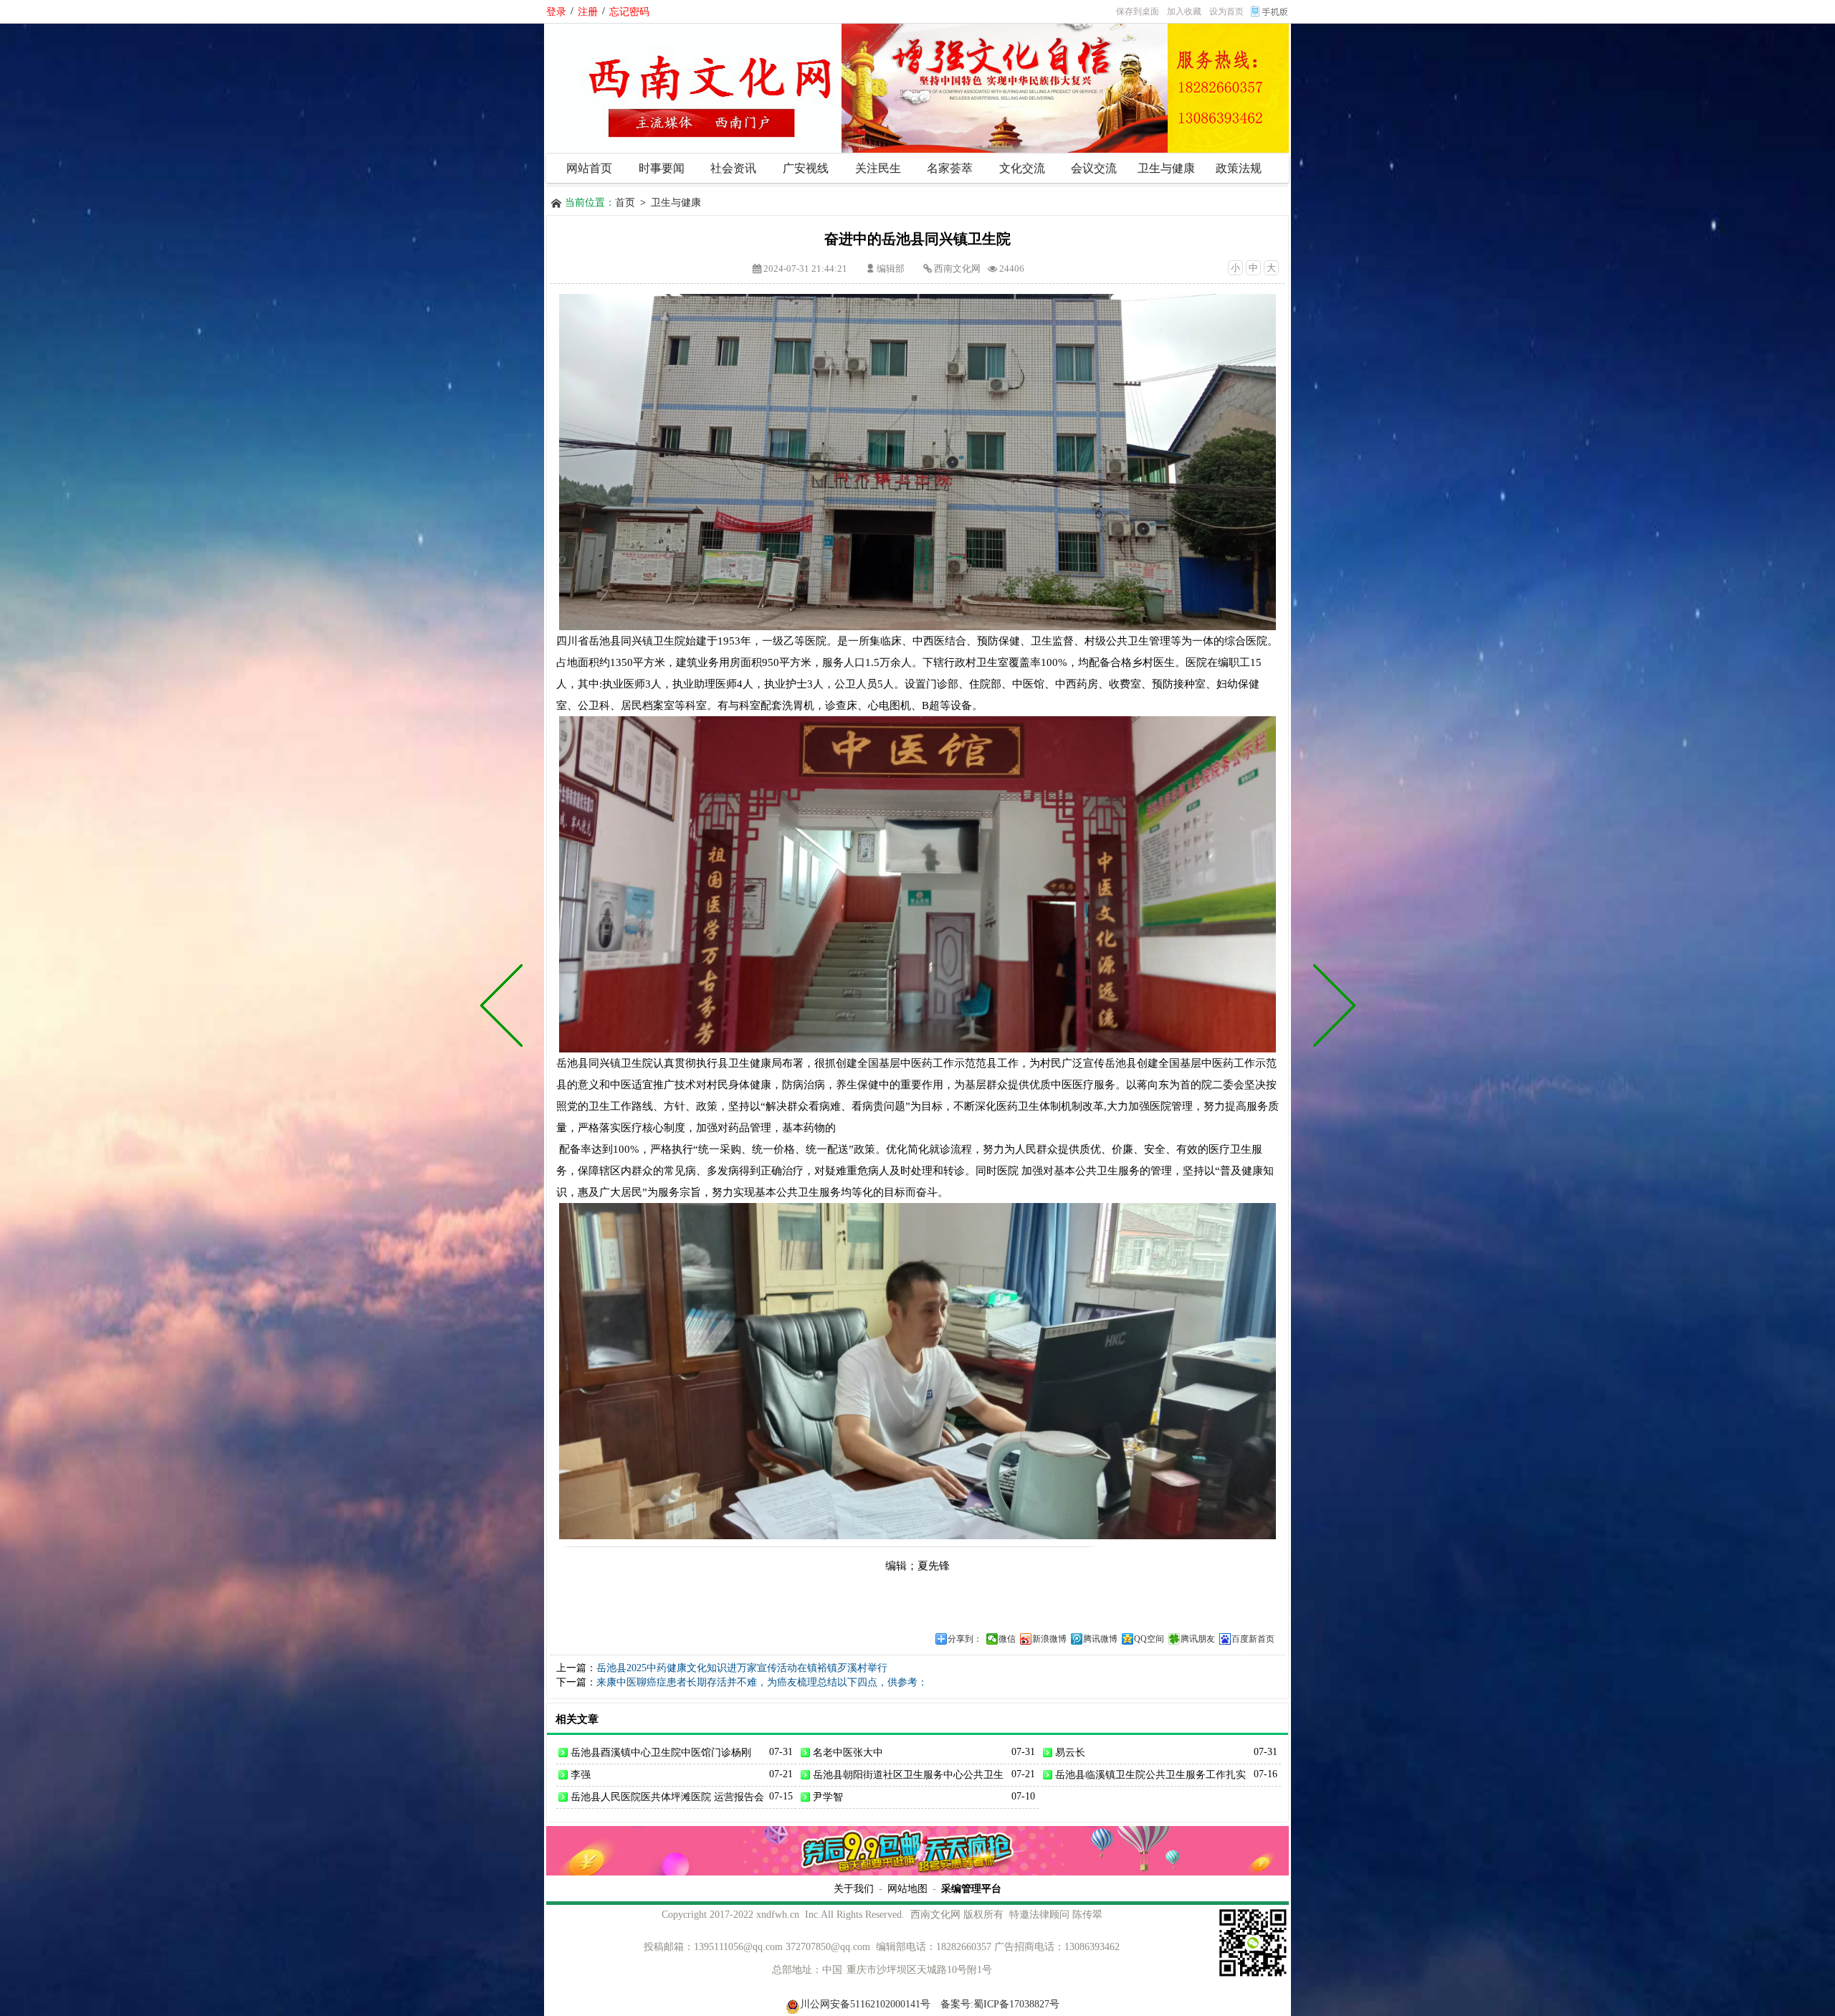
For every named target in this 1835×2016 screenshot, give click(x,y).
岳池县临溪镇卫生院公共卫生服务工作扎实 (1150, 1774)
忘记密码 (629, 11)
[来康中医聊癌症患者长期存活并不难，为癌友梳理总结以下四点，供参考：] (505, 1008)
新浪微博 (1049, 1639)
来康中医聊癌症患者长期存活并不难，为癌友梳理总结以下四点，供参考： (762, 1682)
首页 (625, 203)
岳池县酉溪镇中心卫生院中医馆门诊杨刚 (661, 1752)
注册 (588, 11)
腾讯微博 (1100, 1639)
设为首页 (1226, 11)
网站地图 (907, 1888)
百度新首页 (1253, 1639)
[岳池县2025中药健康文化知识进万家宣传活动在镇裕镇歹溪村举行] (1331, 1008)
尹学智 (828, 1797)
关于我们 (854, 1888)
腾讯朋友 (1198, 1639)
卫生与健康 (676, 203)
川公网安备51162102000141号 (865, 2004)
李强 (581, 1774)
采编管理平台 (971, 1888)
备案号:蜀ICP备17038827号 (1000, 2004)
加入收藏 (1184, 11)
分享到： (965, 1639)
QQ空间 (1149, 1639)
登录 (556, 11)
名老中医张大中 (848, 1752)
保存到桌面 (1138, 11)
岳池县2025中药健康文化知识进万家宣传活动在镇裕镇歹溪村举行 (742, 1668)
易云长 (1070, 1752)
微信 (1007, 1639)
